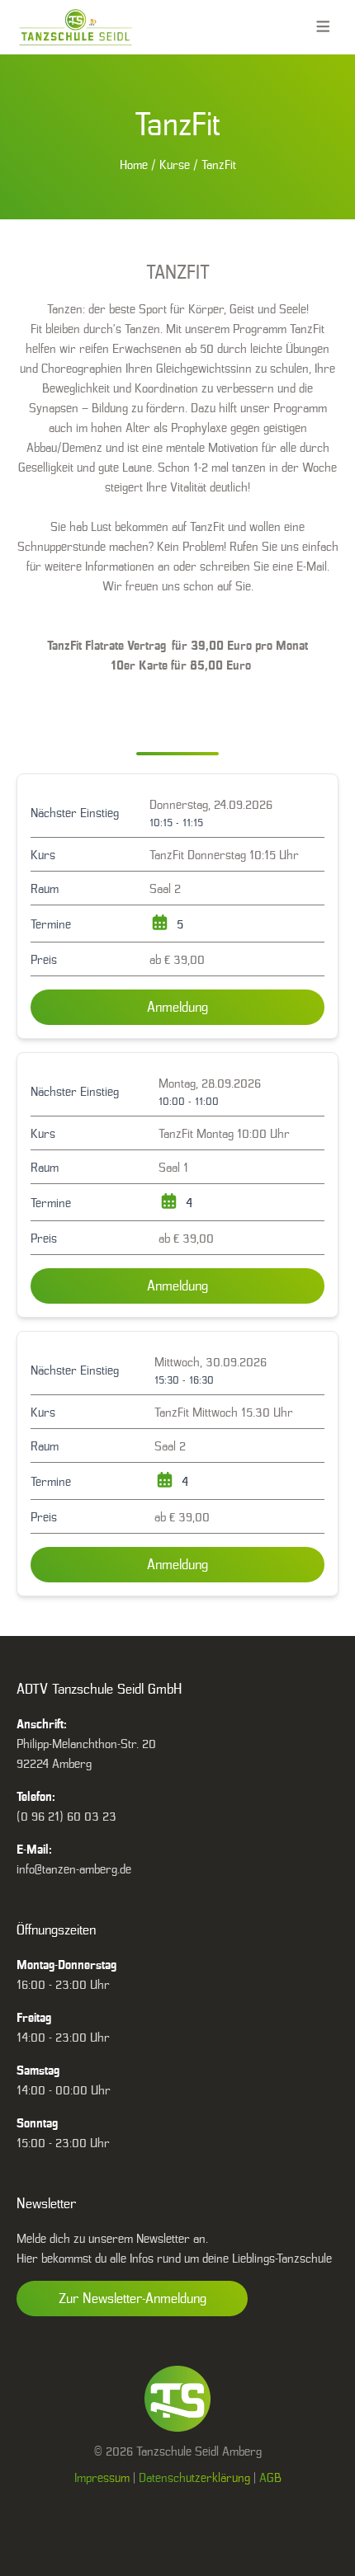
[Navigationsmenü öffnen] (323, 27)
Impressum (102, 2477)
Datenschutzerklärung (194, 2477)
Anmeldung (177, 1007)
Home (134, 164)
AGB (270, 2477)
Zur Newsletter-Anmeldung (133, 2298)
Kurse (175, 164)
